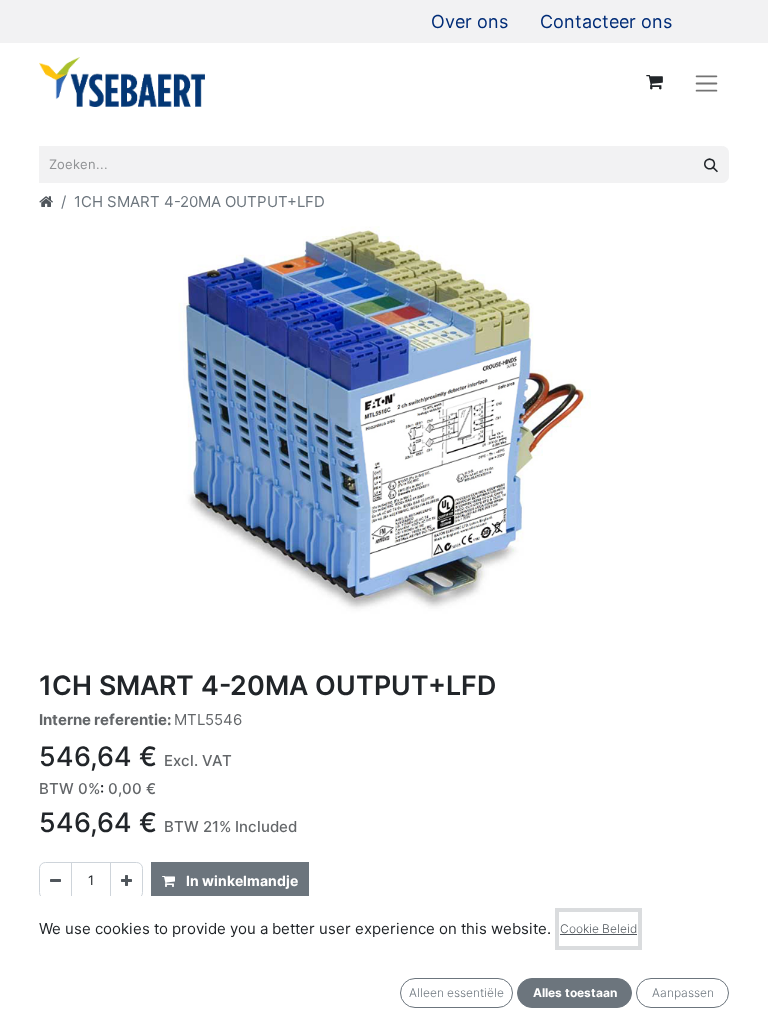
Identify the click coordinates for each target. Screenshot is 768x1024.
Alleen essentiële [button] (456, 992)
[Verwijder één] (55, 880)
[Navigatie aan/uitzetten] (706, 82)
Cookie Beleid (598, 928)
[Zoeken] (711, 164)
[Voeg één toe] (126, 880)
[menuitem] (469, 21)
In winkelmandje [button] (240, 880)
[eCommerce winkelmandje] (654, 82)
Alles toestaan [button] (575, 992)
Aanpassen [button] (683, 992)
